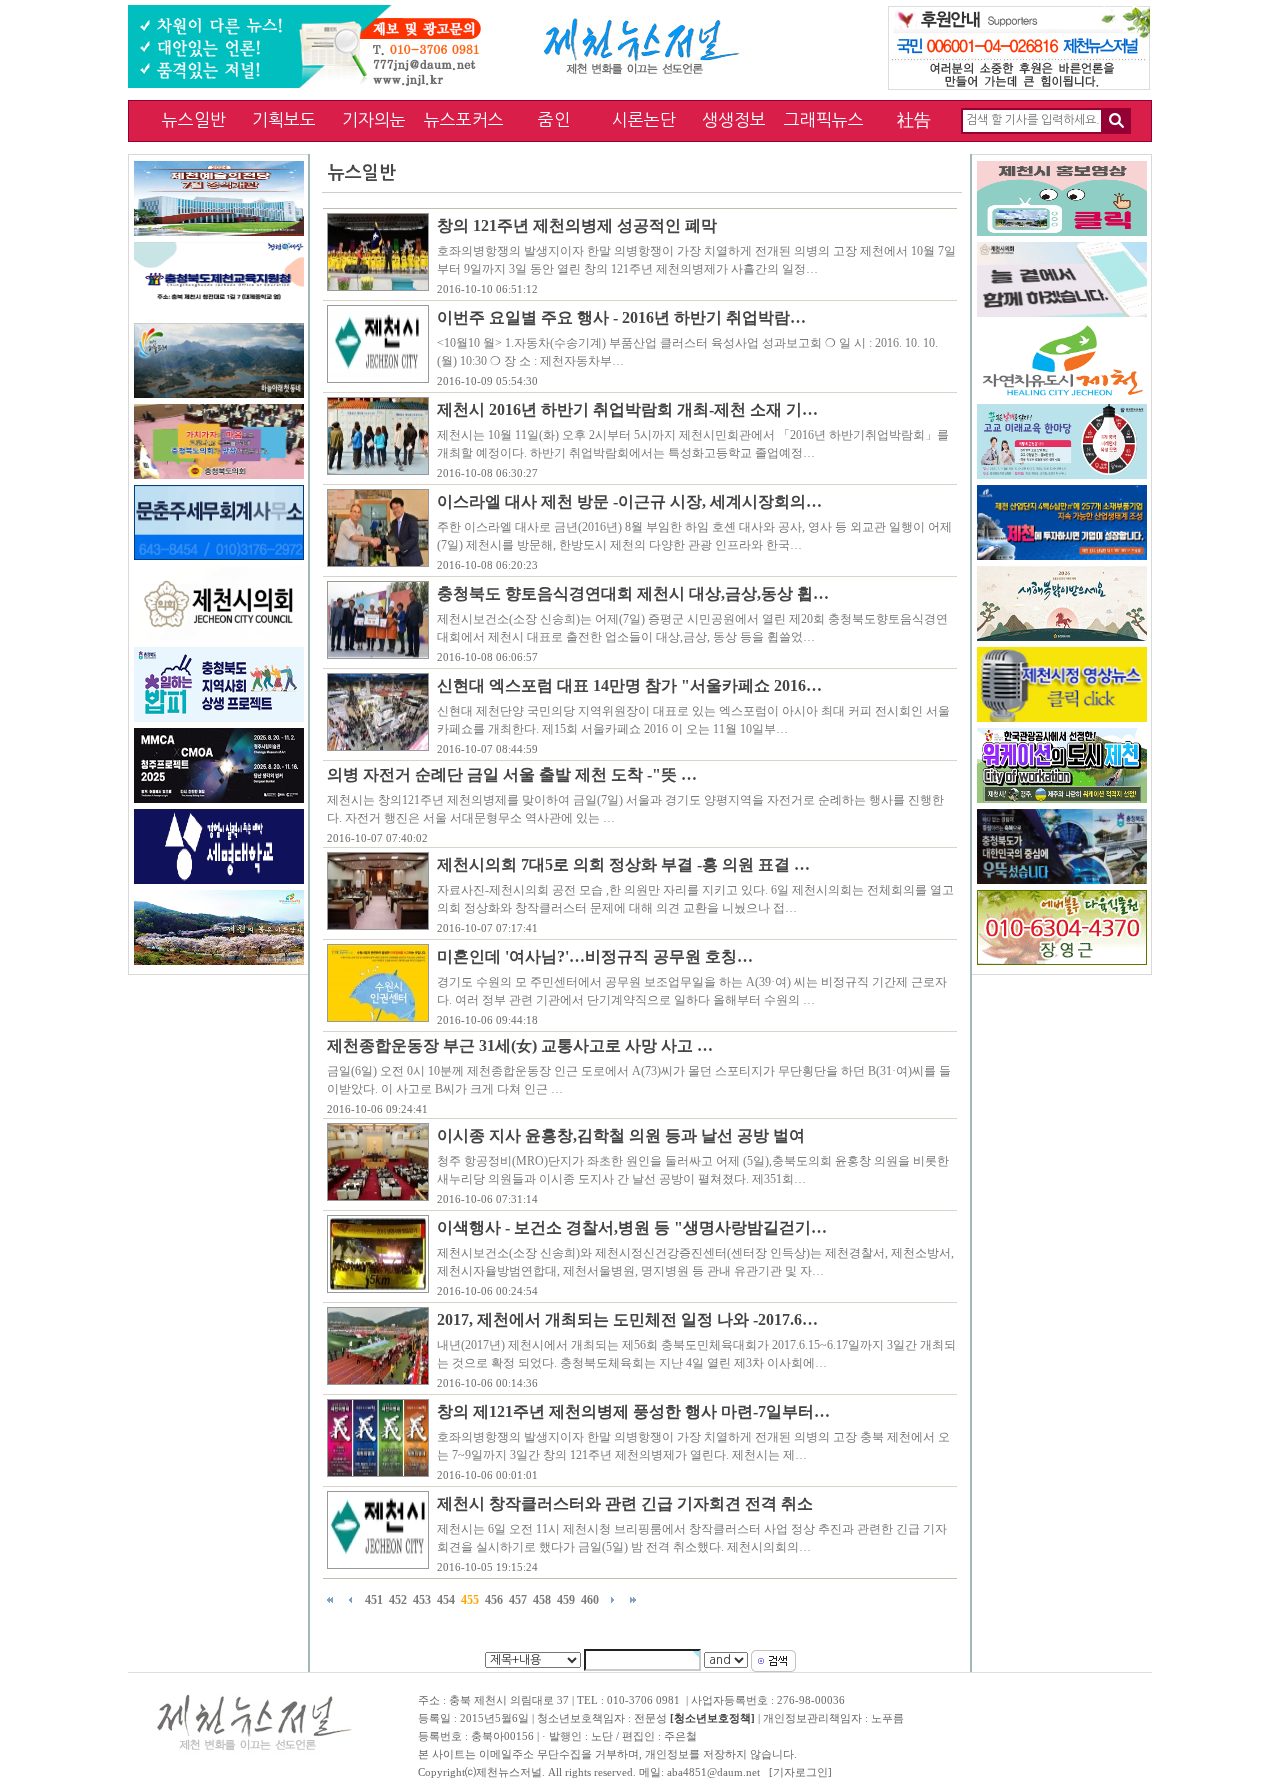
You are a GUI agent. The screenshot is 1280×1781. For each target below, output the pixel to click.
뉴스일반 (194, 119)
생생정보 (734, 119)
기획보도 (284, 119)
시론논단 (644, 119)
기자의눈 (374, 119)
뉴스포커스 (464, 119)
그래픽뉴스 (824, 119)
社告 (914, 119)
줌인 (554, 119)
